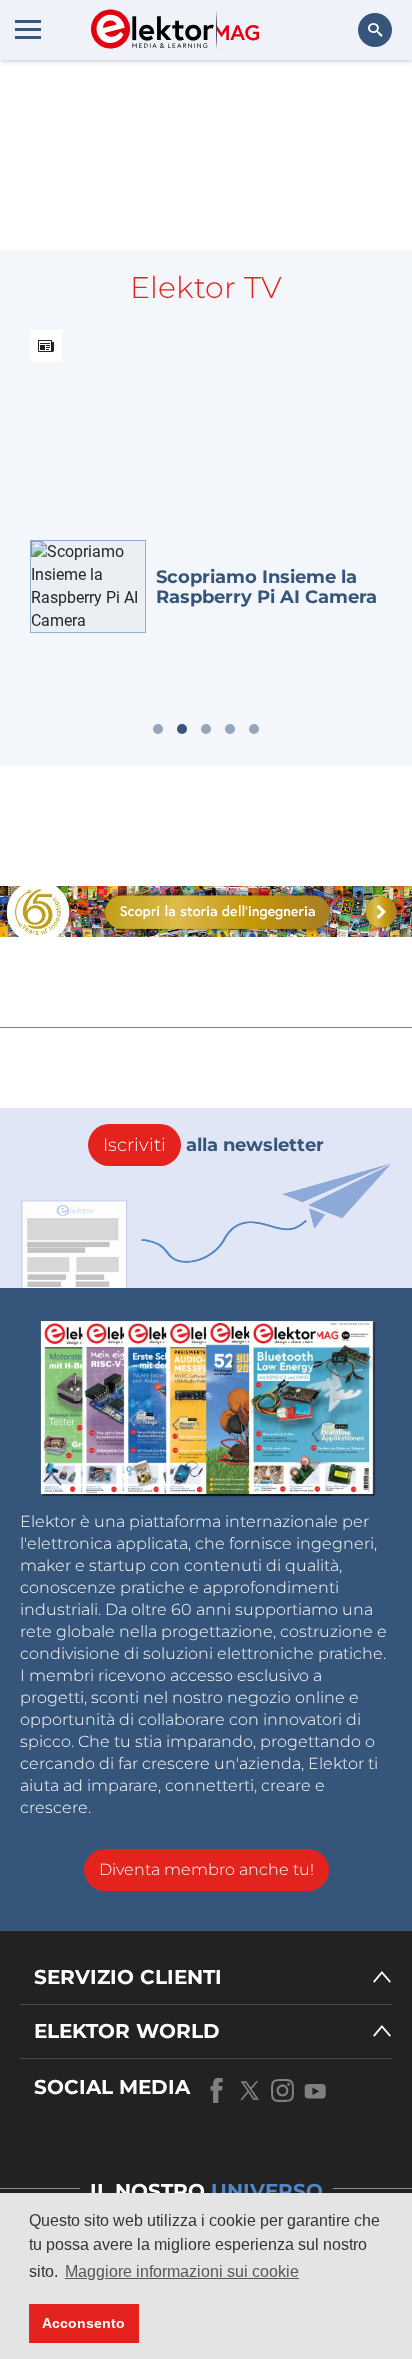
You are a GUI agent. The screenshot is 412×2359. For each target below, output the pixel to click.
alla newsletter (213, 1145)
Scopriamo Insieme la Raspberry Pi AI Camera (266, 587)
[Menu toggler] (28, 29)
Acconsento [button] (83, 2323)
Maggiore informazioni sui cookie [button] (182, 2271)
